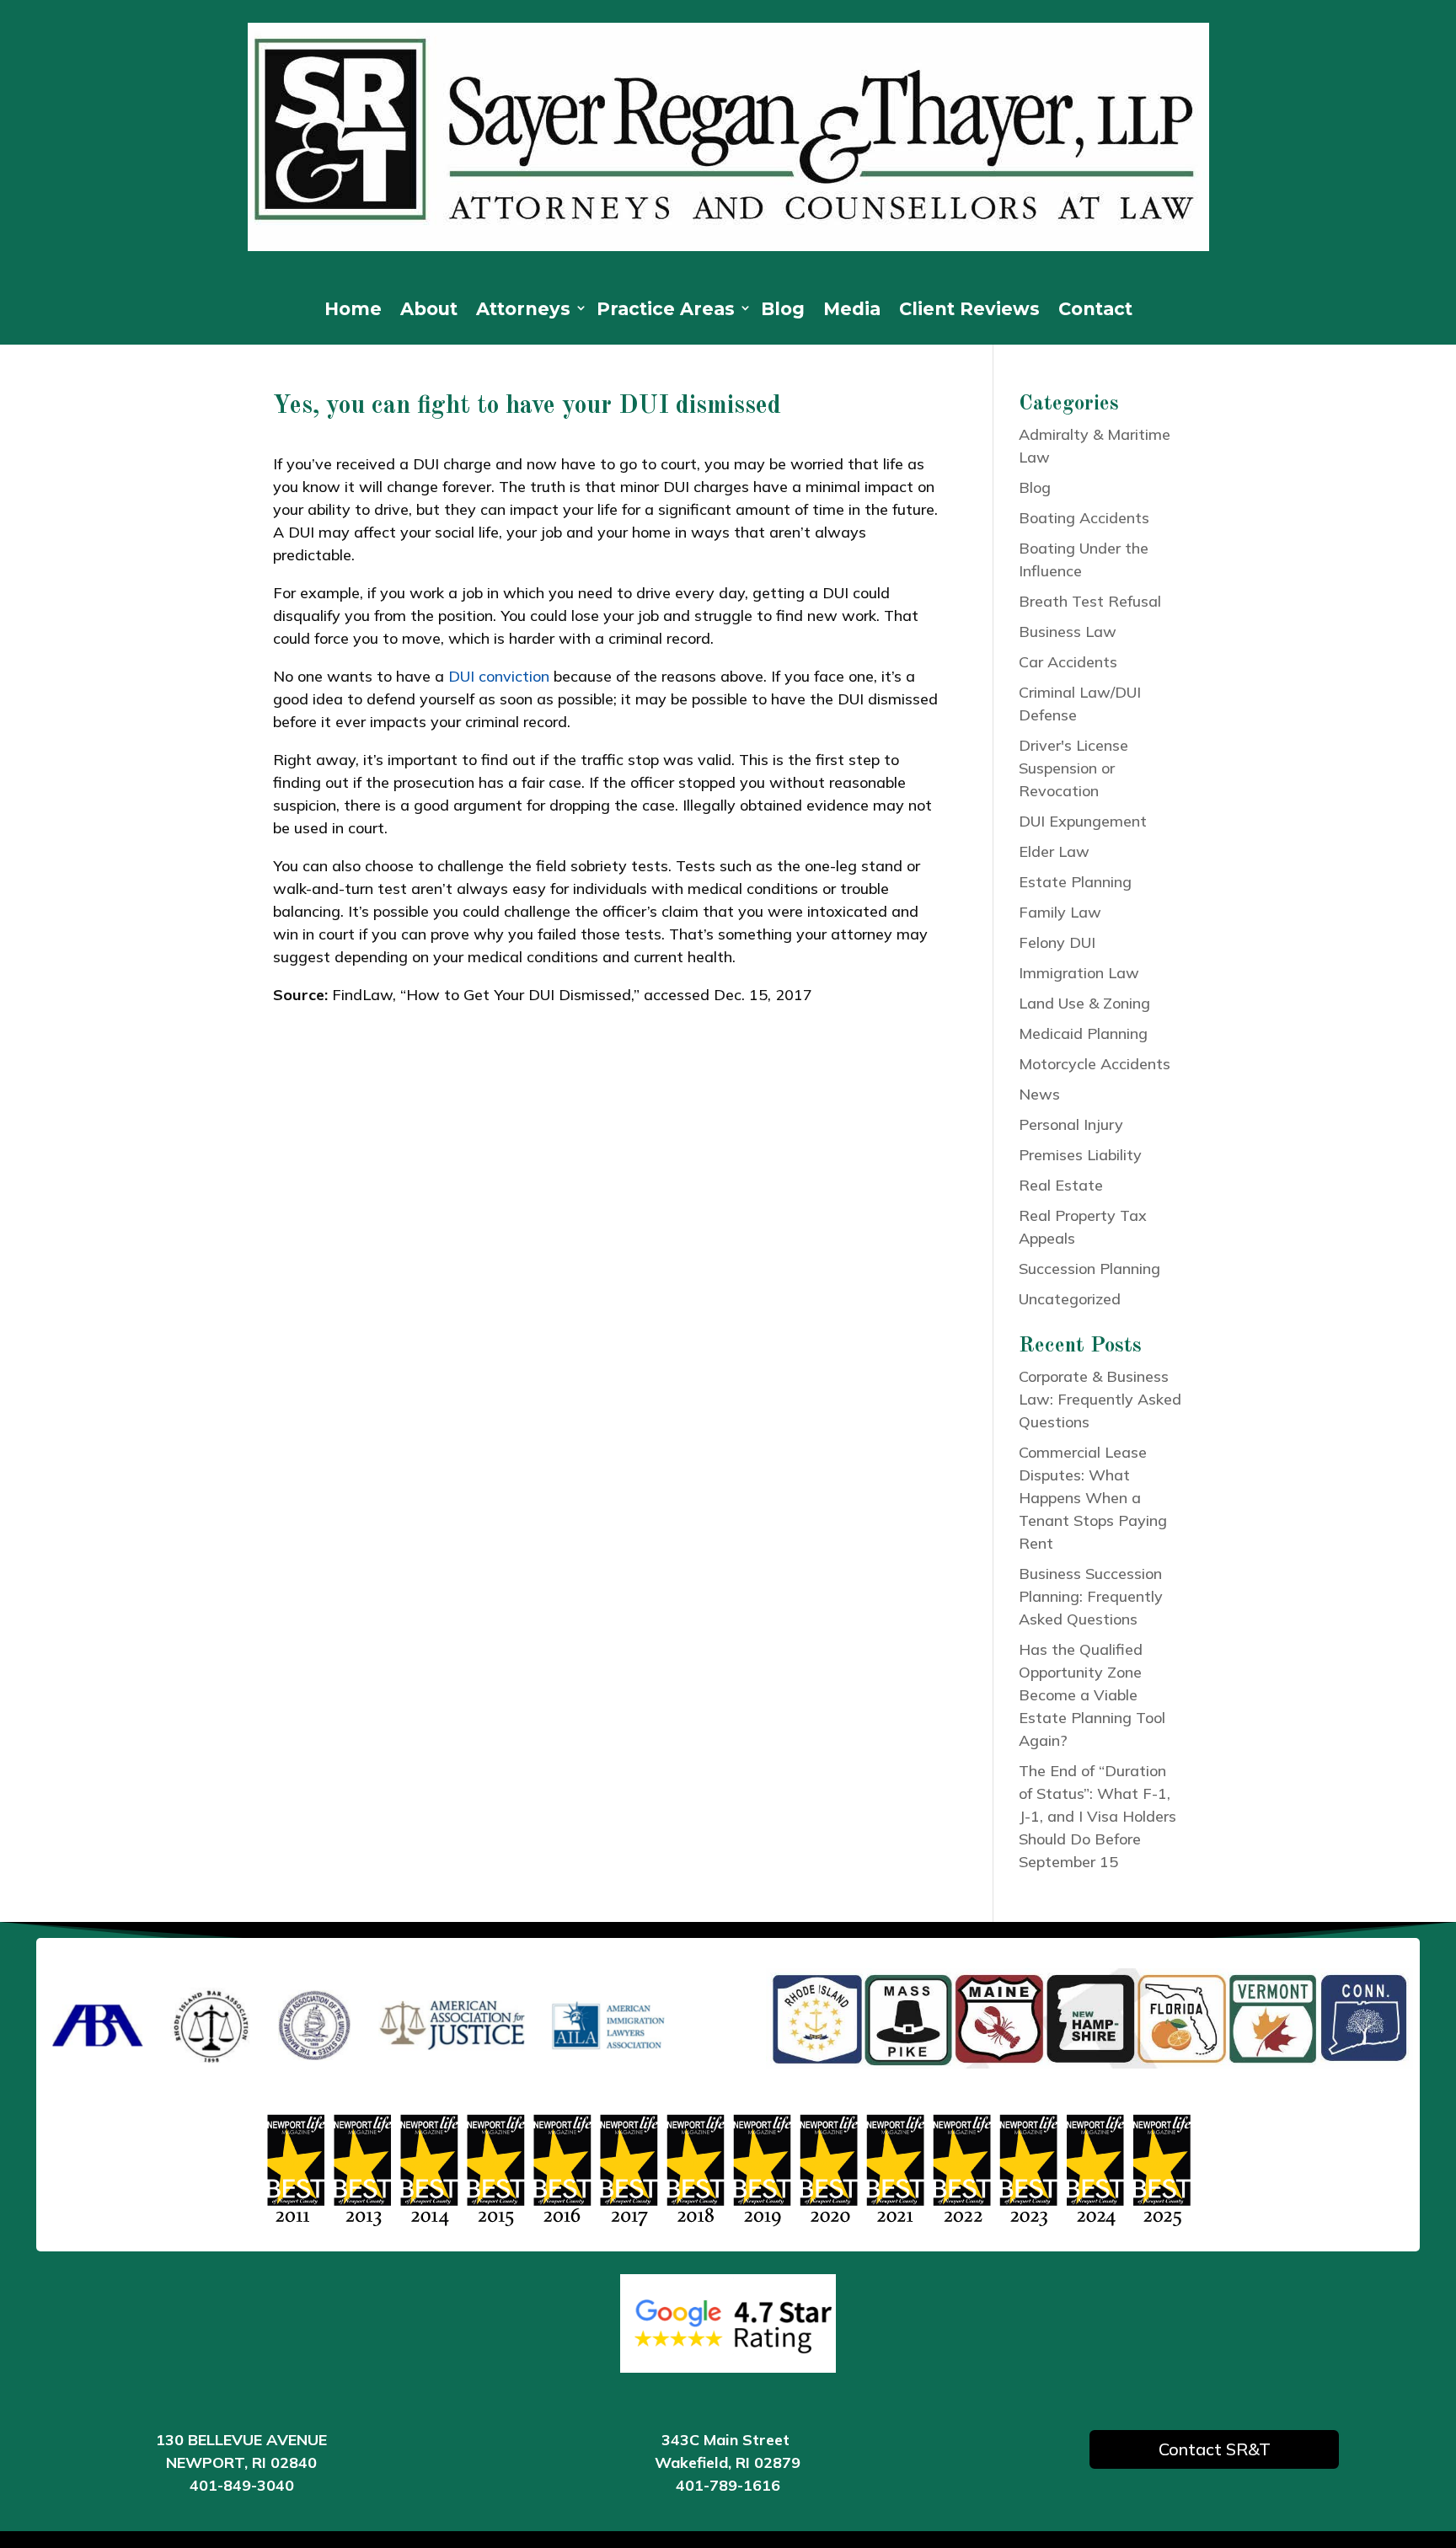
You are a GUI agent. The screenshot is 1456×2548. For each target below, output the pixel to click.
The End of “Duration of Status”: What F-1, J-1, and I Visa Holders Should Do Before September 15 (1097, 1816)
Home (353, 311)
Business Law (1068, 632)
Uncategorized (1070, 1299)
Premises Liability (1080, 1155)
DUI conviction (499, 676)
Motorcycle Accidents (1095, 1064)
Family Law (1060, 912)
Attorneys (523, 311)
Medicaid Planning (1083, 1033)
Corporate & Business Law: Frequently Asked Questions (1100, 1399)
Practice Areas (666, 311)
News (1039, 1094)
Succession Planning (1089, 1269)
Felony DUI (1057, 942)
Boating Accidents (1084, 518)
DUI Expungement (1083, 821)
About (429, 311)
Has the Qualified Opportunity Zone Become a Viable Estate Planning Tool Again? (1092, 1695)
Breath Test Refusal (1090, 601)
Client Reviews (969, 311)
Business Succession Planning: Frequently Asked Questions (1091, 1596)
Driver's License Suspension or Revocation (1073, 768)
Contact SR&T (1215, 2449)
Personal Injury (1071, 1124)
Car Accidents (1068, 662)
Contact (1095, 311)
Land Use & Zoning (1084, 1003)
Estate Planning (1075, 882)
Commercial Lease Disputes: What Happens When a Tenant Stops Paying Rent (1093, 1498)
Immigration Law (1079, 973)
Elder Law (1054, 851)
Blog (783, 311)
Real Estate (1061, 1185)
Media (852, 311)
